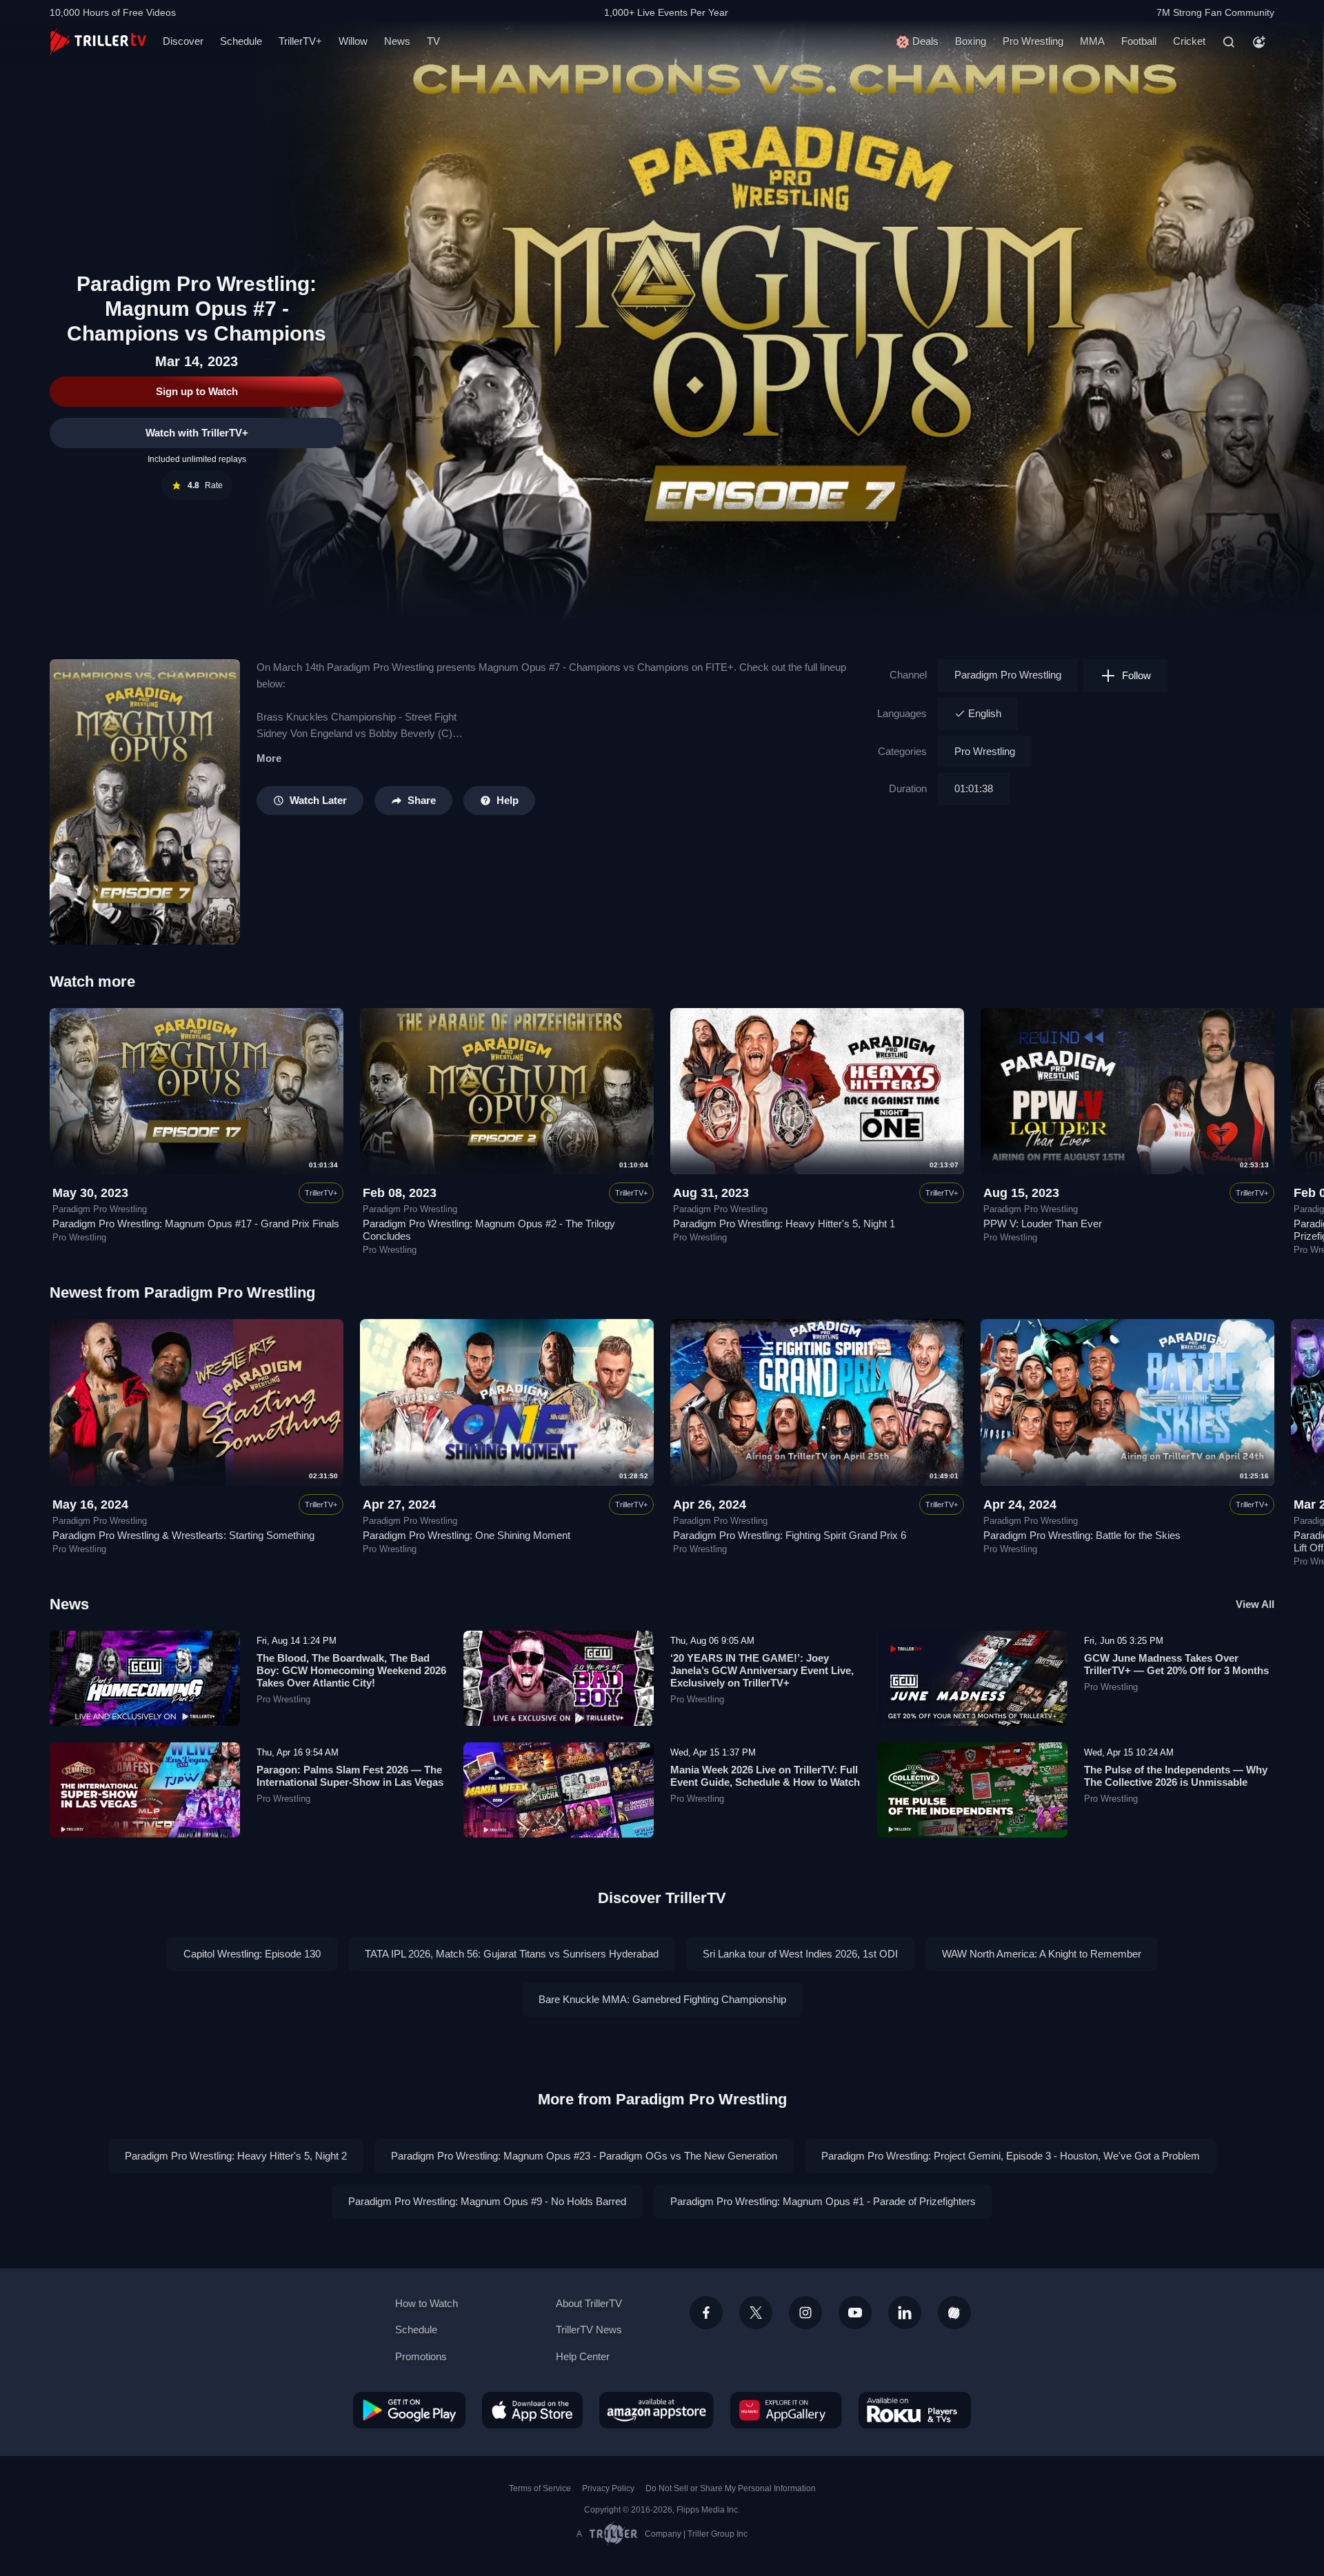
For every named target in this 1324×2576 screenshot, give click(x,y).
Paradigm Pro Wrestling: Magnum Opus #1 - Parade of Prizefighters (823, 2201)
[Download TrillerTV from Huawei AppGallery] (786, 2410)
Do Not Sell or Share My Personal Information (731, 2488)
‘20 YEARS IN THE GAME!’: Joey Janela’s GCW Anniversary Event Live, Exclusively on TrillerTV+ (762, 1670)
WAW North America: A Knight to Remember (1042, 1954)
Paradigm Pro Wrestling (1008, 675)
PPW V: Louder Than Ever (1043, 1224)
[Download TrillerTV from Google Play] (409, 2410)
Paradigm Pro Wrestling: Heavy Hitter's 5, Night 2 (236, 2156)
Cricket (1189, 41)
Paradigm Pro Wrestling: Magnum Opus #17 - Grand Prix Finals (196, 1224)
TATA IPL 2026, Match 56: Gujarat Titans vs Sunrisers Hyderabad (512, 1954)
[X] (756, 2313)
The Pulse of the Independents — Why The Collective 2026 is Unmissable (1176, 1776)
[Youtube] (855, 2313)
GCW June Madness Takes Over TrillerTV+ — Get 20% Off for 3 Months (1176, 1664)
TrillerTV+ (300, 41)
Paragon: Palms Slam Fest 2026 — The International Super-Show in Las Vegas (350, 1776)
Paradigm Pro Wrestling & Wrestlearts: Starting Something (183, 1535)
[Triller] (954, 2313)
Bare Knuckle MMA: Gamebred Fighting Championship (662, 1999)
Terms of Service (540, 2488)
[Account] (1259, 42)
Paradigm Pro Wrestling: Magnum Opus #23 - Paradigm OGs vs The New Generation (584, 2156)
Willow (353, 41)
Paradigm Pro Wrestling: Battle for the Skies (1082, 1535)
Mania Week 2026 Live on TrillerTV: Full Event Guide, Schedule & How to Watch (765, 1776)
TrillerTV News (589, 2330)
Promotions (421, 2356)
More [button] (269, 758)
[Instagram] (805, 2313)
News (397, 41)
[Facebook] (706, 2313)
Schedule (241, 41)
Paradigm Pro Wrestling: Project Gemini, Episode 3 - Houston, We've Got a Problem (1011, 2156)
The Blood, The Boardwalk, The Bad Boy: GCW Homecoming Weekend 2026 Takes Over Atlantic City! (351, 1670)
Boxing (971, 41)
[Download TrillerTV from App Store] (532, 2410)
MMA (1092, 41)
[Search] (1229, 42)
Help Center (583, 2356)
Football (1139, 41)
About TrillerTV (589, 2303)
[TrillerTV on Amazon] (656, 2410)
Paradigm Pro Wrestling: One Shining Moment (467, 1535)
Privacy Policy (608, 2488)
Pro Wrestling (1033, 41)
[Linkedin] (905, 2313)
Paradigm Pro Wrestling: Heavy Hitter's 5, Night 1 (784, 1224)
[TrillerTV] (98, 42)
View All (1255, 1604)
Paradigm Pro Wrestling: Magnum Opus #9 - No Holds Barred (487, 2201)
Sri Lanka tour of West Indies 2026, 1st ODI (800, 1954)
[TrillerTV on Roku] (915, 2410)
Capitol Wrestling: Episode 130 (252, 1954)
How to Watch (427, 2303)
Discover (183, 41)
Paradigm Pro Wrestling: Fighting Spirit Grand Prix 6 (790, 1535)
